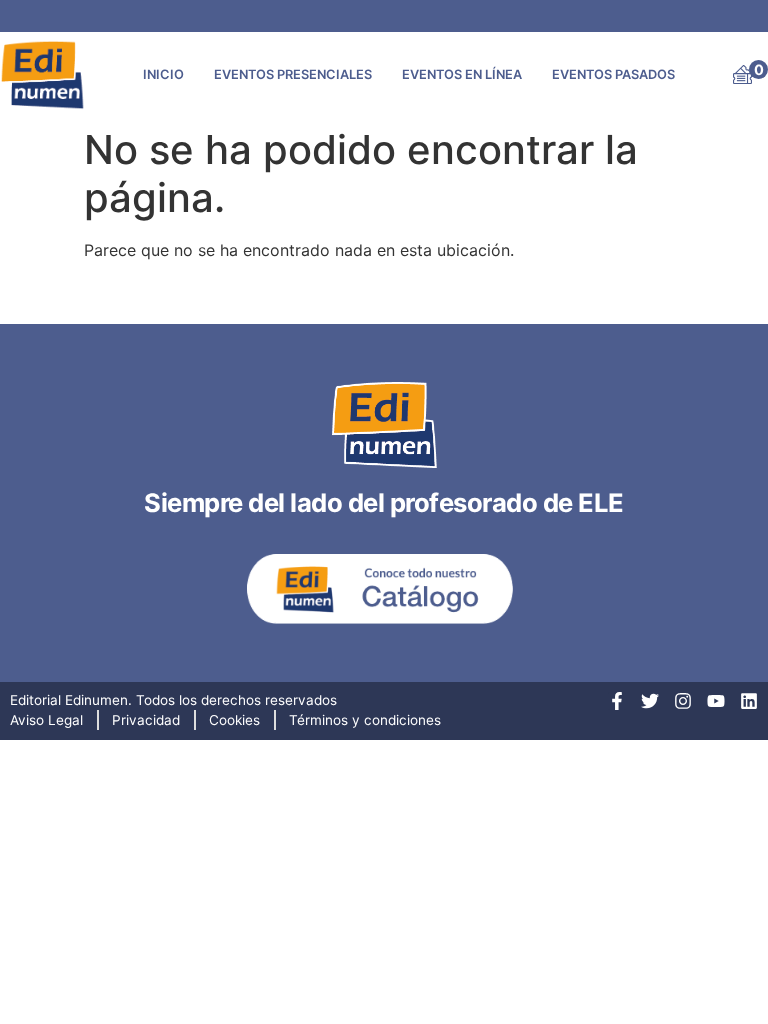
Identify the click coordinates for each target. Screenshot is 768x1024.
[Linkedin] (749, 701)
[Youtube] (716, 701)
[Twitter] (650, 701)
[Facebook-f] (617, 701)
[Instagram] (683, 701)
